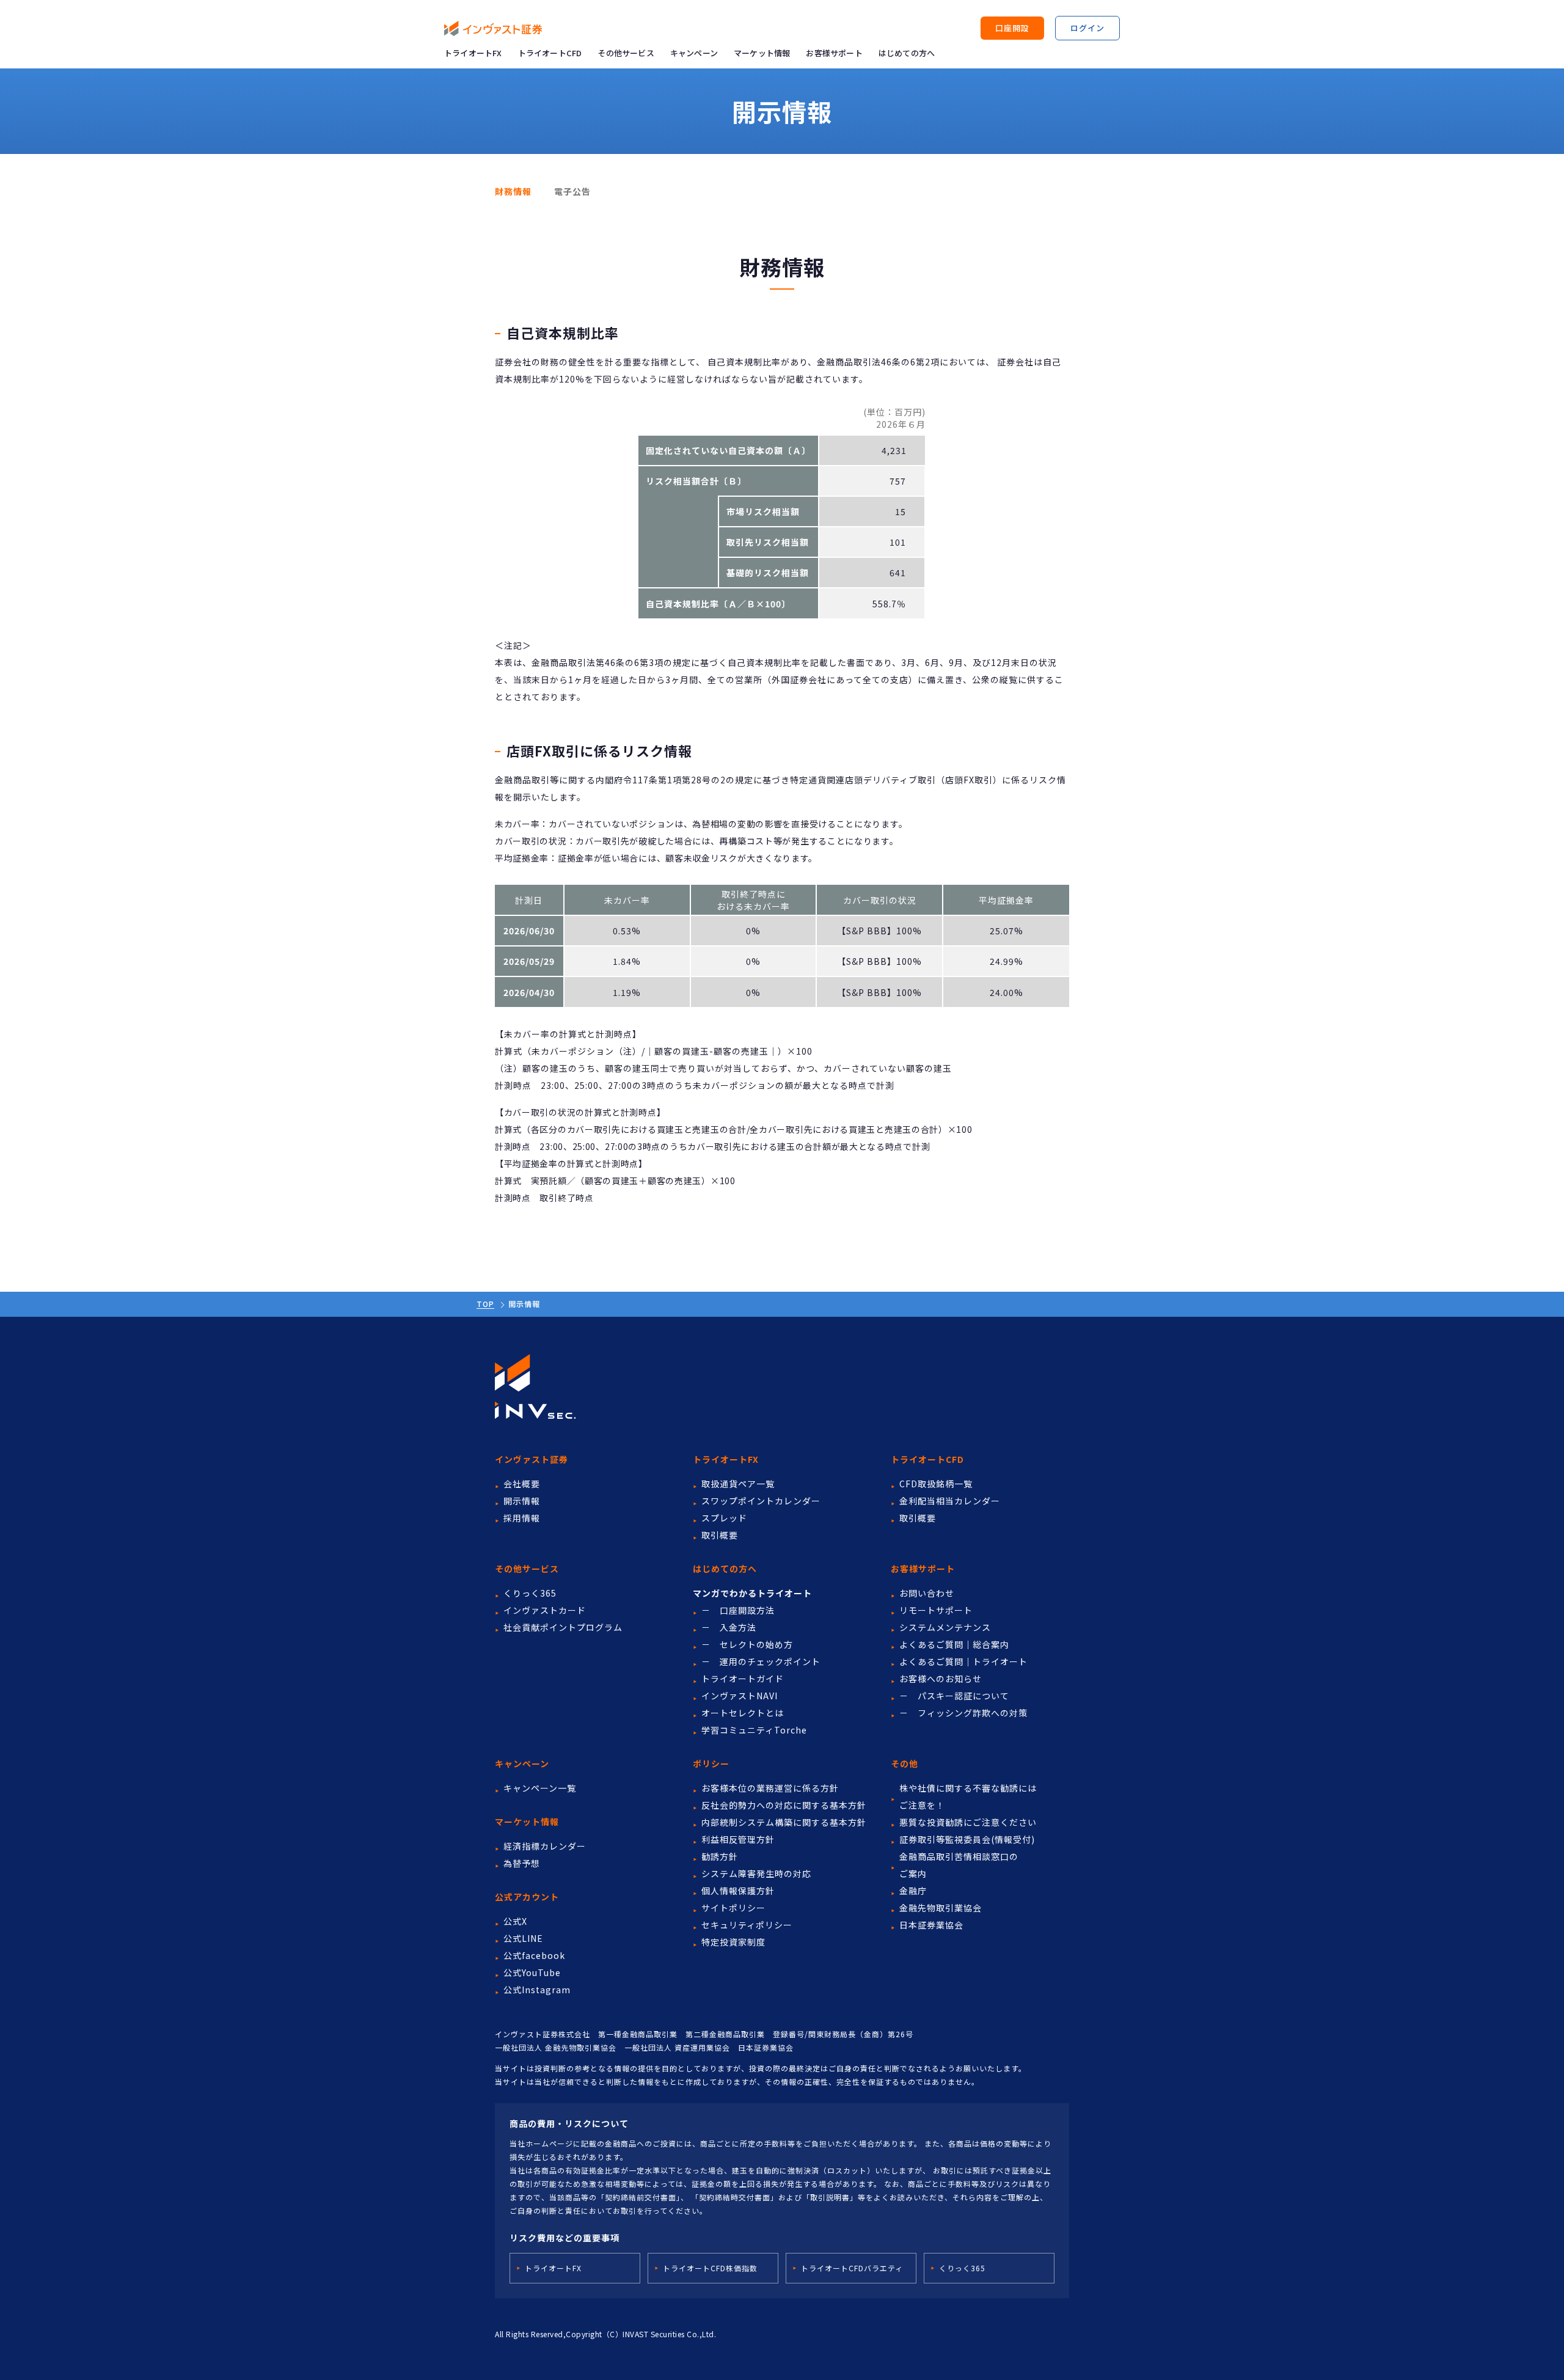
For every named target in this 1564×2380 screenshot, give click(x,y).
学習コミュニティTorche (754, 1730)
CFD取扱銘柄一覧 (936, 1484)
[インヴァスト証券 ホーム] (493, 28)
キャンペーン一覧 (540, 1788)
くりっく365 (530, 1593)
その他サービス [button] (626, 53)
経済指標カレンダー (545, 1846)
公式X (515, 1921)
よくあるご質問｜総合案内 (954, 1644)
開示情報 (522, 1501)
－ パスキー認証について (954, 1696)
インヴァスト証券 (532, 1459)
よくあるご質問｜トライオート (963, 1661)
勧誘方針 (720, 1856)
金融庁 (913, 1891)
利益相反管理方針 (738, 1839)
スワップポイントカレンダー (761, 1501)
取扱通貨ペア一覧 (738, 1484)
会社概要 (522, 1484)
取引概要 (720, 1535)
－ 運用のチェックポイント (761, 1661)
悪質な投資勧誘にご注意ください (968, 1822)
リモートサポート (936, 1610)
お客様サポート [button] (834, 53)
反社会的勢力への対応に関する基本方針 (784, 1805)
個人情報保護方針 (738, 1891)
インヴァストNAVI (740, 1696)
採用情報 (522, 1518)
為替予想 (522, 1863)
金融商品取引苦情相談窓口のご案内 (959, 1865)
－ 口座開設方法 (738, 1610)
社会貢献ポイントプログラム (563, 1627)
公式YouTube (532, 1972)
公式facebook (534, 1955)
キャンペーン (694, 53)
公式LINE (523, 1938)
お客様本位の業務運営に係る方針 (770, 1788)
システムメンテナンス (945, 1627)
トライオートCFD (550, 53)
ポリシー (711, 1763)
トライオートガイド (743, 1679)
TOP (485, 1304)
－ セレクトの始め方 (747, 1644)
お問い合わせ (927, 1593)
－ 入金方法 (729, 1627)
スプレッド (724, 1518)
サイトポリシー (733, 1908)
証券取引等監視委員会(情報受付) (967, 1839)
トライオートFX (473, 53)
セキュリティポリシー (747, 1925)
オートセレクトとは (743, 1713)
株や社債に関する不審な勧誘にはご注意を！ (968, 1796)
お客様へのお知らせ (941, 1679)
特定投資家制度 (733, 1942)
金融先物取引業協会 (941, 1908)
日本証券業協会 (931, 1925)
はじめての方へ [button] (907, 53)
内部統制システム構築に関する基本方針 (784, 1822)
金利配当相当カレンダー (950, 1501)
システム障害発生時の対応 (756, 1873)
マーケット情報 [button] (762, 53)
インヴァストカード (545, 1610)
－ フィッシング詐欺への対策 (963, 1713)
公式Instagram (537, 1990)
